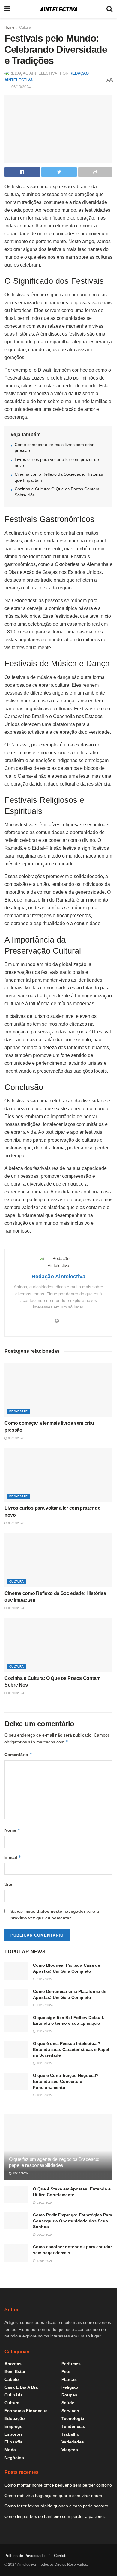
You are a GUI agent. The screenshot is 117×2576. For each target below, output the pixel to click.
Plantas (69, 2379)
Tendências (73, 2426)
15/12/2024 (20, 2173)
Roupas (69, 2395)
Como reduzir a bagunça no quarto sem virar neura (53, 2496)
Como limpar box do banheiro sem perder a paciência (56, 2516)
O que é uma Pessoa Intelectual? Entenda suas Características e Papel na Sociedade (71, 2049)
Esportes (14, 2434)
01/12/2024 (44, 1979)
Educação (15, 2418)
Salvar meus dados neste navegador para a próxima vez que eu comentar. (55, 1915)
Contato (61, 2556)
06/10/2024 (21, 87)
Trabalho (70, 2434)
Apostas (13, 2364)
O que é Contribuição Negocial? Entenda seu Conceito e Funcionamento (66, 2081)
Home (9, 27)
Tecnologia (73, 2418)
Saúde (68, 2403)
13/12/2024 (44, 2031)
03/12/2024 (44, 2203)
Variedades (73, 2442)
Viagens (70, 2450)
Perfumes (71, 2364)
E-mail (13, 1857)
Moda (10, 2450)
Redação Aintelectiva (58, 1277)
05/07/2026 (16, 1523)
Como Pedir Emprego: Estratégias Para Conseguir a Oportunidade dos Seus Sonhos (73, 2221)
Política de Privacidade (25, 2556)
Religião (70, 2387)
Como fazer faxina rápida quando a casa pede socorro (56, 2506)
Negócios (14, 2458)
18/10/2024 (44, 2063)
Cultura (25, 27)
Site (8, 1884)
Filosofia (13, 2442)
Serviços (70, 2411)
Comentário (18, 1754)
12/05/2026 (44, 2261)
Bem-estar (19, 1411)
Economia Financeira (26, 2411)
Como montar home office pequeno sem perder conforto (58, 2485)
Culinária (14, 2395)
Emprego (14, 2426)
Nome (12, 1830)
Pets (66, 2371)
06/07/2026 (16, 1438)
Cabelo (12, 2379)
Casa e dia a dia (21, 2387)
